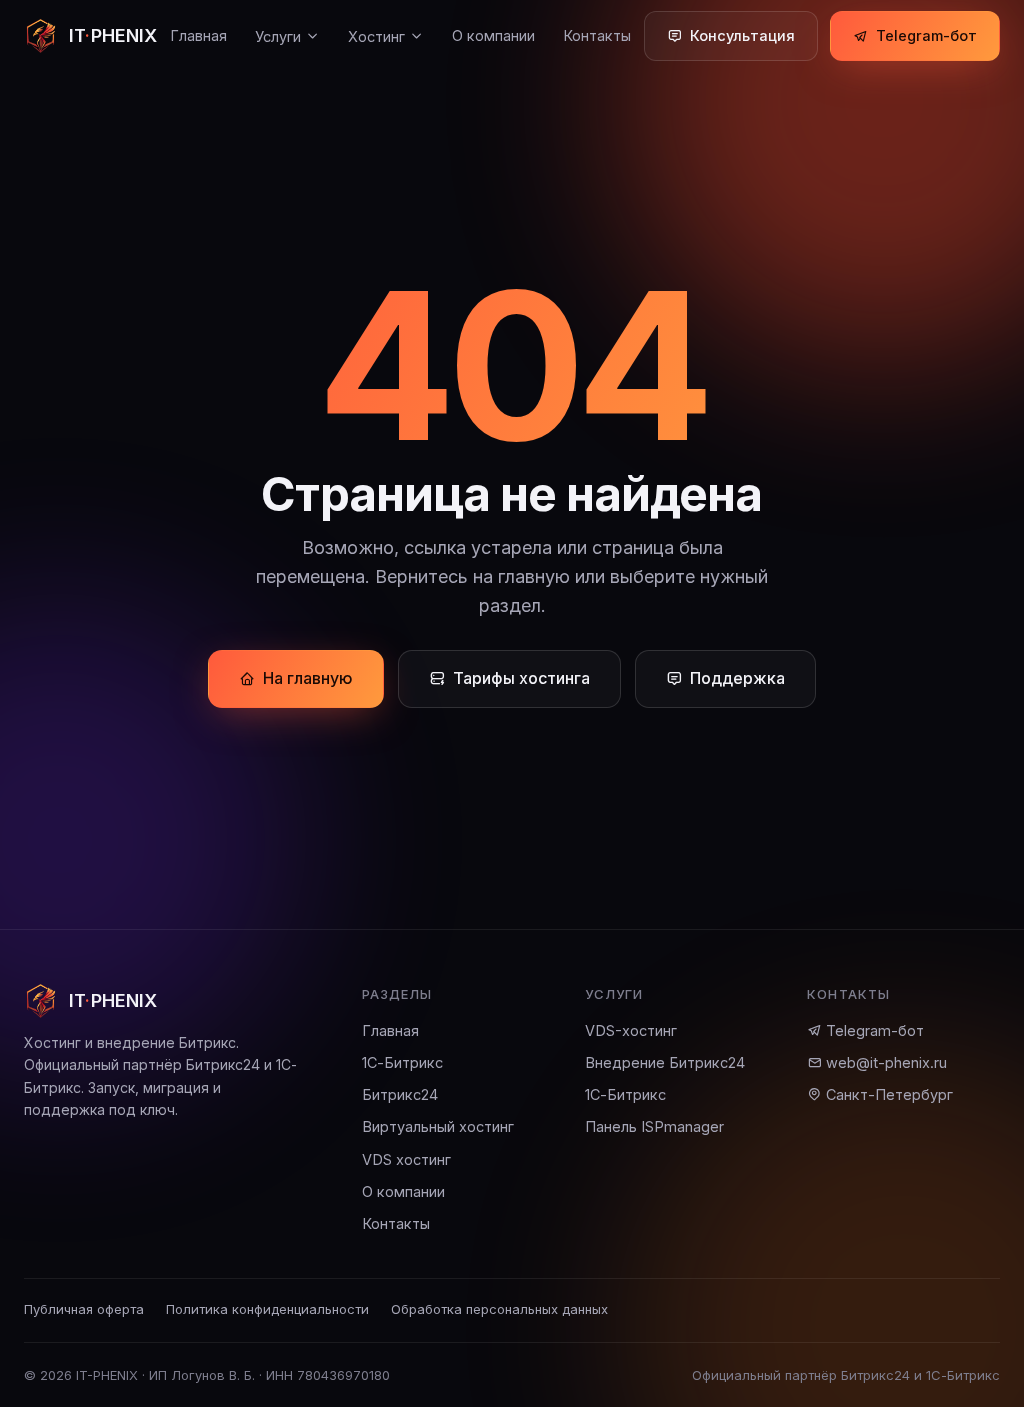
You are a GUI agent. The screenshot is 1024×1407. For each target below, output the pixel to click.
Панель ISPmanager (654, 1126)
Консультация (742, 35)
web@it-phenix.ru (884, 1062)
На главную (308, 678)
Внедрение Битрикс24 (665, 1062)
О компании (493, 35)
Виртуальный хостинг (438, 1126)
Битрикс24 (400, 1094)
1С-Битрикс (402, 1062)
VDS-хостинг (631, 1030)
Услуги (278, 36)
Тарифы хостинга (521, 678)
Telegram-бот (926, 35)
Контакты (597, 35)
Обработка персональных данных (499, 1309)
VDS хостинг (406, 1159)
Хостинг (376, 36)
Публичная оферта (84, 1309)
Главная (198, 35)
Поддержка (737, 678)
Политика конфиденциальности (267, 1309)
